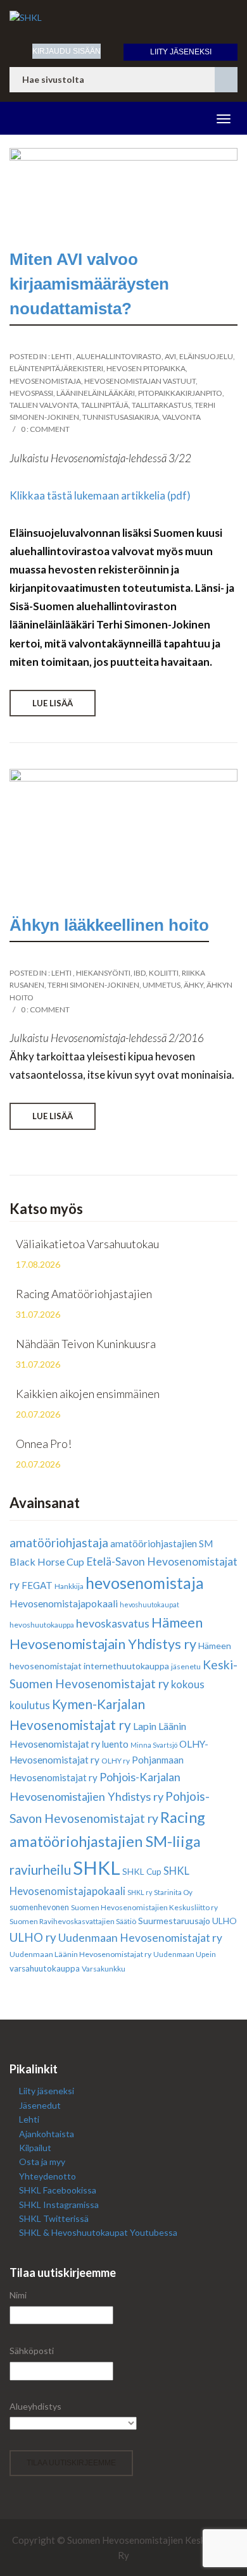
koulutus (30, 1705)
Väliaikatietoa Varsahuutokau (87, 1244)
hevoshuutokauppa (42, 1625)
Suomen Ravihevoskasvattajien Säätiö (73, 1921)
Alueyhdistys (35, 2406)
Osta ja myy (42, 2162)
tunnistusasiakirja (121, 417)
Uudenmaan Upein (185, 1954)
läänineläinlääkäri (96, 393)
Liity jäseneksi (181, 52)
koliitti (164, 973)
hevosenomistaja (45, 381)
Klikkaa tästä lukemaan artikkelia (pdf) (100, 495)
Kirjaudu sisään (66, 51)
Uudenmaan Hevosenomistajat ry (140, 1938)
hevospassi (31, 393)
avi (170, 356)
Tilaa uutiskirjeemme (71, 2463)
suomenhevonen (39, 1907)
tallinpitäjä (105, 405)
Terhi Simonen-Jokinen (93, 985)
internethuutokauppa (126, 1666)
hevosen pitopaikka (146, 368)
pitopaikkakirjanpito (180, 393)
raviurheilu (40, 1870)
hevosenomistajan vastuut (140, 381)
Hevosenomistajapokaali (64, 1603)
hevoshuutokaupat (149, 1604)
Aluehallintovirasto (119, 356)
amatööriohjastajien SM (161, 1543)
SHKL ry (140, 1892)
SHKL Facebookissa (58, 2190)
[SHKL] (123, 18)
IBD (140, 973)
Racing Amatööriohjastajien (84, 1294)
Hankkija (69, 1586)
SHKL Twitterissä (54, 2218)
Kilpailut (35, 2148)
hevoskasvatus (113, 1623)
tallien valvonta (44, 405)
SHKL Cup (142, 1872)
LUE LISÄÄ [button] (53, 703)
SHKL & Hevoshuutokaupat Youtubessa (98, 2232)
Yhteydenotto (47, 2176)
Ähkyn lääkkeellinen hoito (109, 925)
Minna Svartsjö (154, 1745)
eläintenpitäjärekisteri (56, 368)
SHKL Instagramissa (59, 2205)
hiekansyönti (103, 973)
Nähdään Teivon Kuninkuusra (86, 1344)
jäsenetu (186, 1666)
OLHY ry (116, 1761)
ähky (193, 985)
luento (115, 1744)
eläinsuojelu (206, 356)
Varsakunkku (104, 1969)
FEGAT (37, 1585)
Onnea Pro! (44, 1444)
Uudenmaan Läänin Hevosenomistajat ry (80, 1954)
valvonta (181, 417)
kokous (188, 1684)
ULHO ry (33, 1937)
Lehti (61, 356)
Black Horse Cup (47, 1561)
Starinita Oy (173, 1892)
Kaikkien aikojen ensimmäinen (88, 1394)
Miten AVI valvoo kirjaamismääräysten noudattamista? (89, 284)
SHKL (97, 1868)
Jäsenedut (40, 2105)
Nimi (18, 2295)
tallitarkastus (161, 405)
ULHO (225, 1921)
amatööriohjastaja (59, 1543)
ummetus (161, 985)
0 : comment (45, 429)
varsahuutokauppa (45, 1968)
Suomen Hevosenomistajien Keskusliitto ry (144, 1907)
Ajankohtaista (47, 2134)
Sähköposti (32, 2351)
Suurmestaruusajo (174, 1921)
